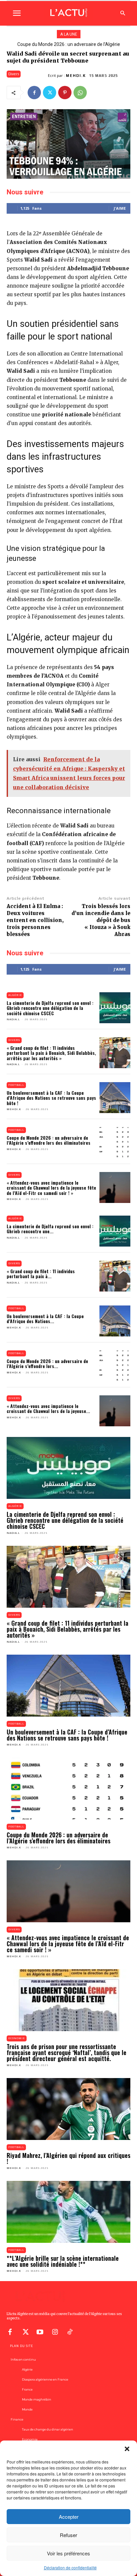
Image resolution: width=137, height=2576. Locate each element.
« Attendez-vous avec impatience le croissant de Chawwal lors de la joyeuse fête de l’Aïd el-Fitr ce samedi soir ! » (51, 1188)
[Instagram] (55, 2331)
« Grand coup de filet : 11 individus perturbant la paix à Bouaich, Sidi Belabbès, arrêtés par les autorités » (51, 1053)
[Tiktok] (70, 2331)
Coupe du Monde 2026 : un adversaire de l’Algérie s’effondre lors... (47, 1363)
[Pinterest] (65, 93)
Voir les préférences (68, 2553)
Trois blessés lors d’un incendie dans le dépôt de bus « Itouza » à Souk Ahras (101, 920)
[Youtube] (40, 2331)
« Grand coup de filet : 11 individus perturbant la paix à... (41, 1274)
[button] (127, 2449)
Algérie (15, 995)
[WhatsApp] (80, 93)
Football (16, 1085)
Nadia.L (13, 1019)
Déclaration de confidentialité (70, 2568)
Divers (14, 74)
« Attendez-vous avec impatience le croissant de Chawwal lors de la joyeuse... (48, 1408)
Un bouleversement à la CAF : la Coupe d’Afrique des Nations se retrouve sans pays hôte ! (51, 1098)
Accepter (69, 2517)
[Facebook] (34, 93)
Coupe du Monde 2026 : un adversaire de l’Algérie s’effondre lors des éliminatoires (49, 1140)
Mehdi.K (76, 76)
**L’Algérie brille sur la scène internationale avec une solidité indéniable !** (63, 2261)
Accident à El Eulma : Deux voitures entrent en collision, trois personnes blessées (35, 920)
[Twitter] (50, 93)
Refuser (68, 2535)
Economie (17, 2038)
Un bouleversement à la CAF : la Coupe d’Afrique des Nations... (45, 1318)
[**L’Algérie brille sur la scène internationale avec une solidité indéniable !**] (68, 2212)
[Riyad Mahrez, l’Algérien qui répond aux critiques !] (68, 2109)
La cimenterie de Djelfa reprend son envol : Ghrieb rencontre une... (50, 1229)
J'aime (120, 208)
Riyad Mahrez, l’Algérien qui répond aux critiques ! (68, 2158)
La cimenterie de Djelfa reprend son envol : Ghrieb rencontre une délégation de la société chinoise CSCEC (50, 1008)
